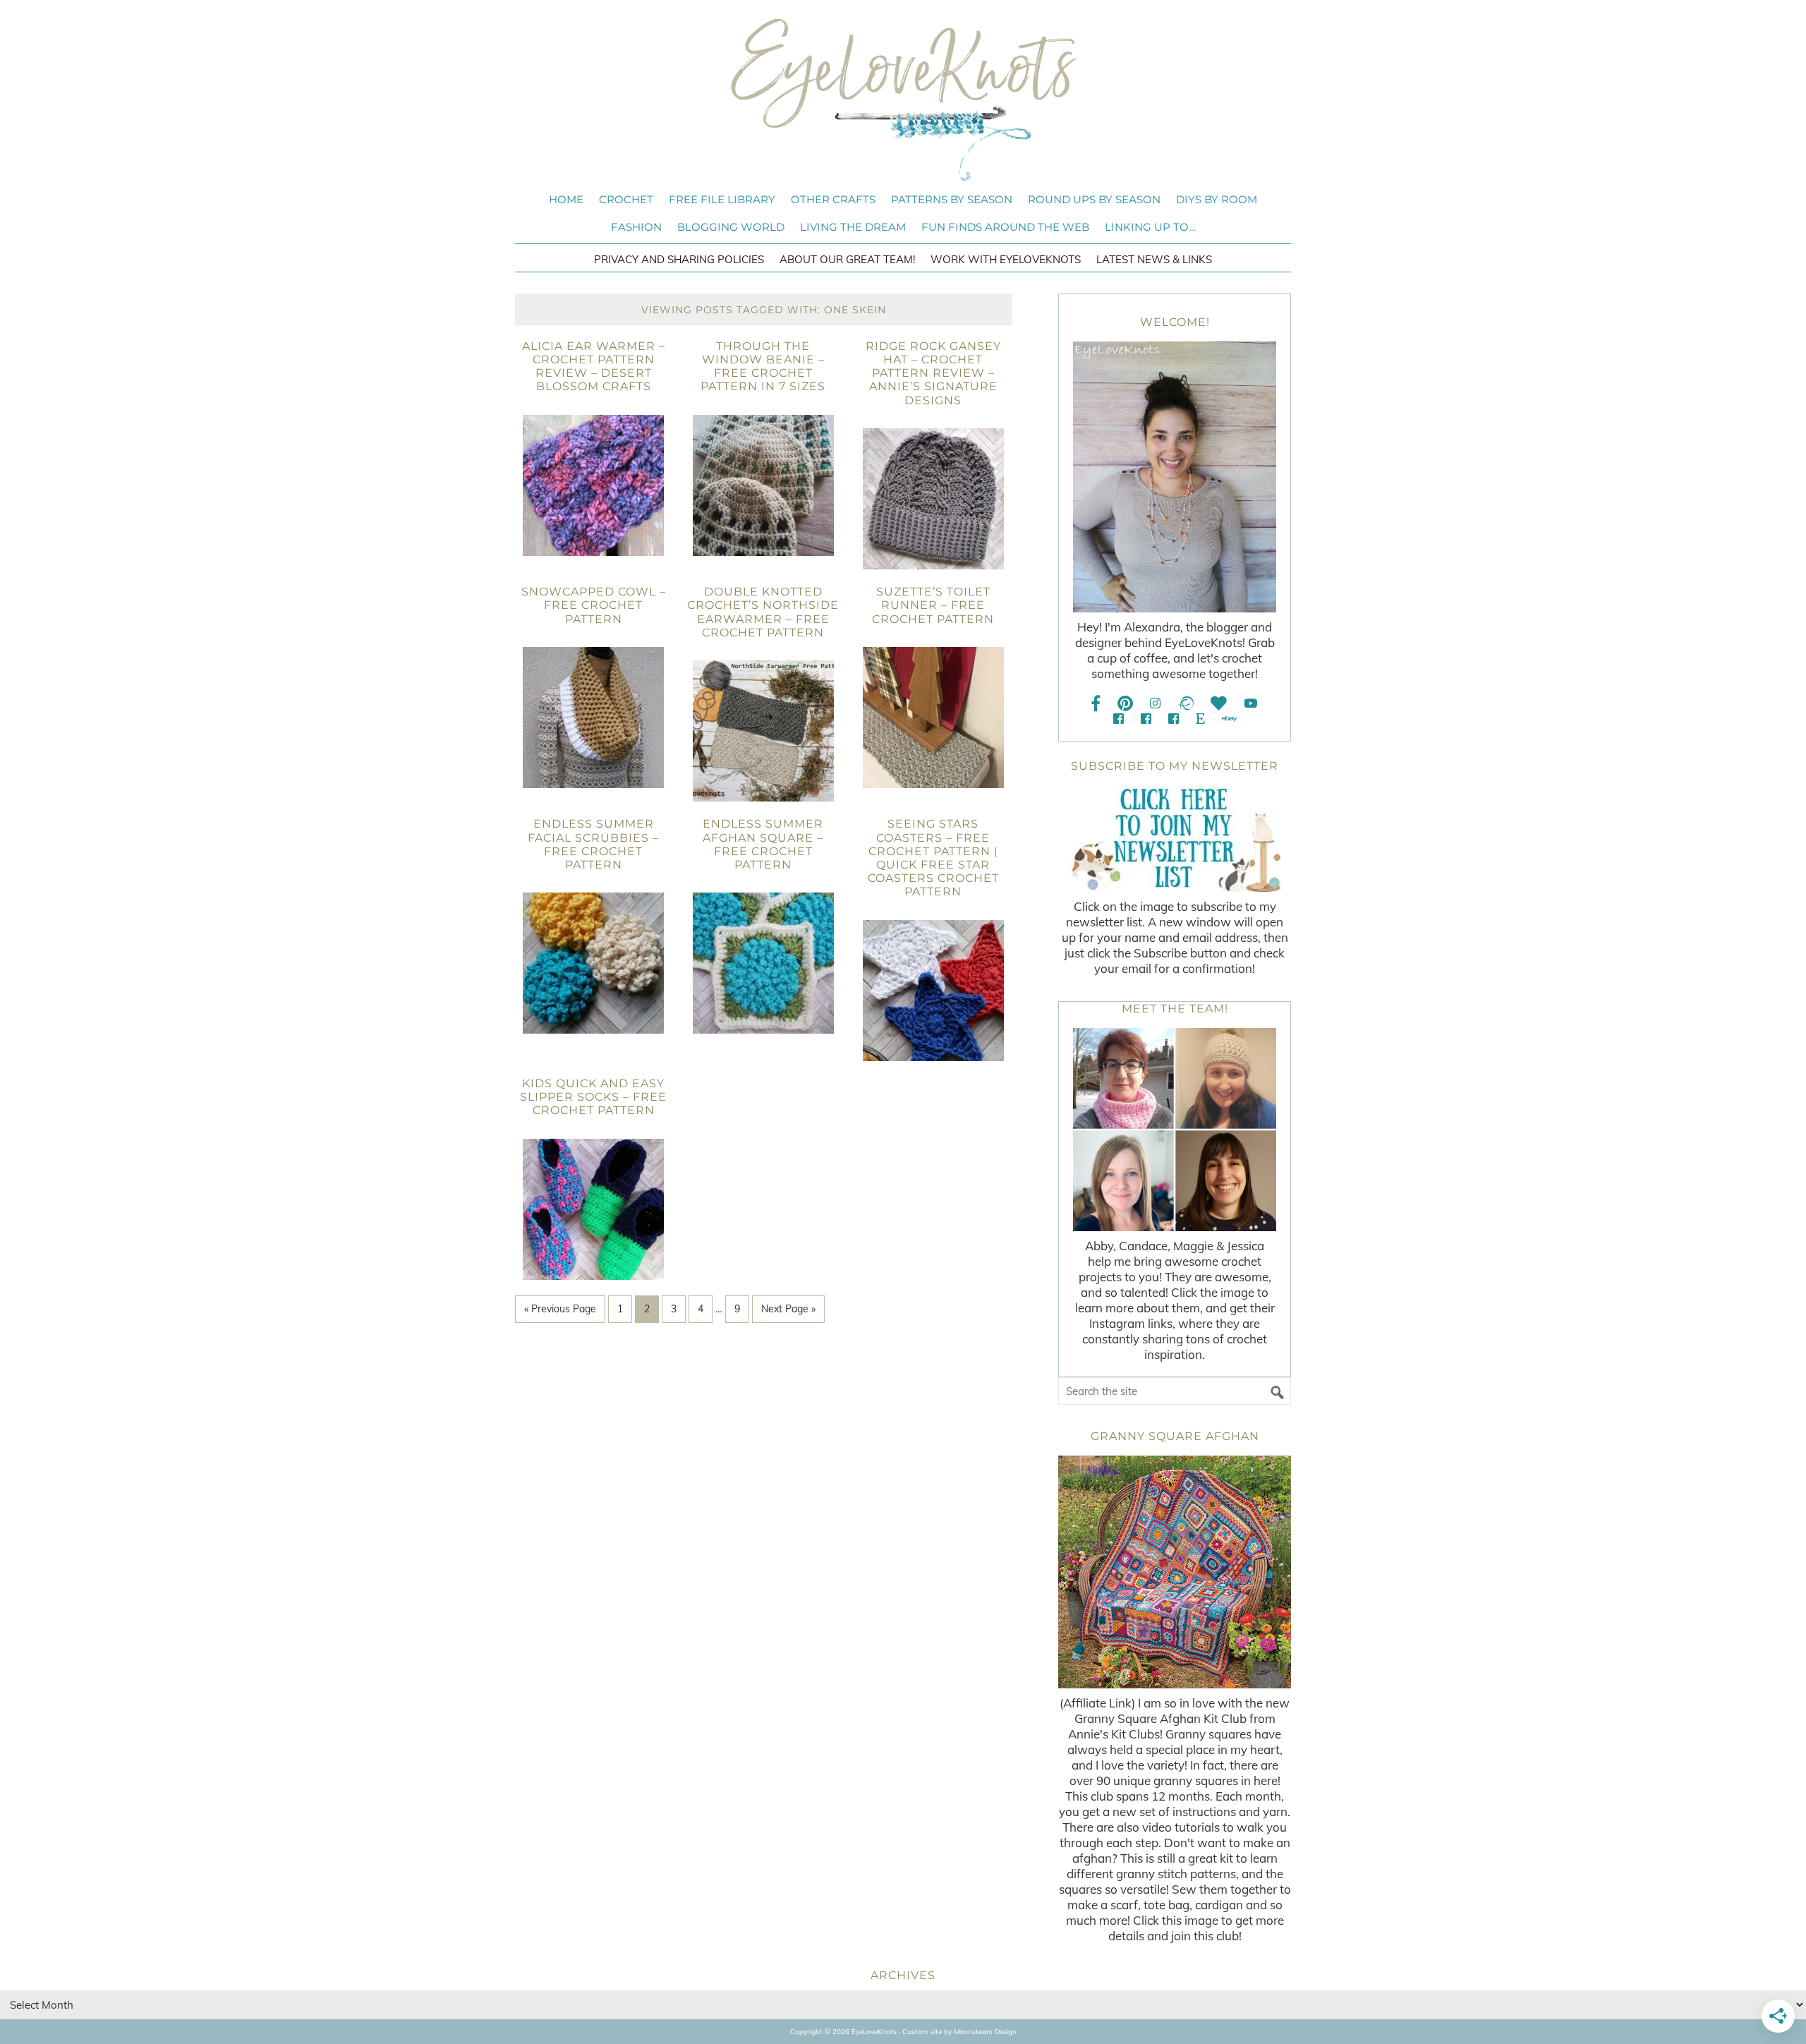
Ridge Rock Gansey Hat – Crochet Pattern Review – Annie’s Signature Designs (933, 373)
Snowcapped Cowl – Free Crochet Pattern (594, 605)
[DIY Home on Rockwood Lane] (1146, 719)
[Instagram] (1155, 703)
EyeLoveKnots (903, 99)
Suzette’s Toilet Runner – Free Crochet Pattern (933, 605)
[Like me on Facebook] (1096, 703)
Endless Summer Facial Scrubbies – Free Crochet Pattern (593, 844)
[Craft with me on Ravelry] (1186, 703)
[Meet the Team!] (1175, 1130)
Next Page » (788, 1309)
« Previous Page (560, 1309)
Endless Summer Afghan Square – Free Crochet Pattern (763, 844)
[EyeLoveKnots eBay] (1229, 719)
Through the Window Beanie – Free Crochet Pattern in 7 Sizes (763, 367)
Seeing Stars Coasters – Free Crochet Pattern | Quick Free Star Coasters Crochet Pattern (933, 858)
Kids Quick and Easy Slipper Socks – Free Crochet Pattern (593, 1097)
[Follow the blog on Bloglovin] (1219, 703)
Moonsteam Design (985, 2032)
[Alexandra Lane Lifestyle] (1174, 719)
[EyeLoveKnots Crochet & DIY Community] (1119, 719)
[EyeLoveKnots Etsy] (1200, 719)
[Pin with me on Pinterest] (1125, 703)
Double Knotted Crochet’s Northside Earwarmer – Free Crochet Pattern (763, 612)
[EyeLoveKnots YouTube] (1250, 703)
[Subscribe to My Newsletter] (1175, 839)
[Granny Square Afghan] (1175, 1572)
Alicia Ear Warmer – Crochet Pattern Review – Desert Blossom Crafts (594, 367)
